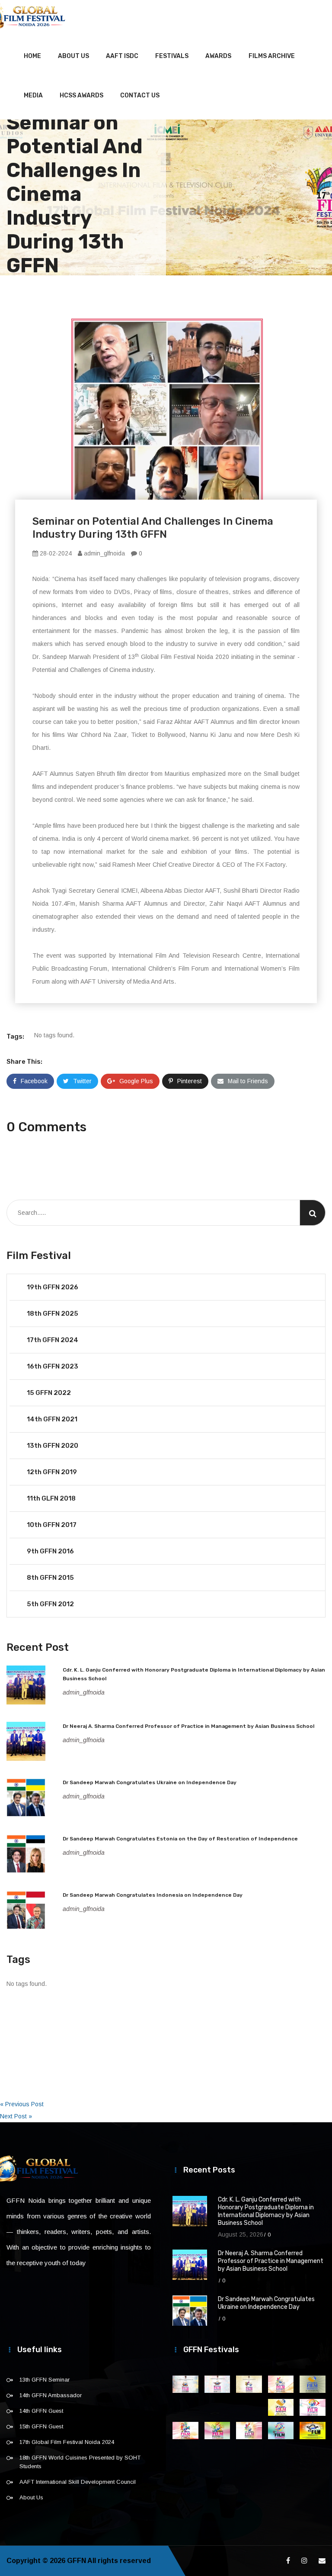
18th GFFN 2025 (53, 1314)
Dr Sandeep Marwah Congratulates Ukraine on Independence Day (150, 1782)
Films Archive (272, 56)
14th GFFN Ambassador (51, 2395)
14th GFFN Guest (41, 2411)
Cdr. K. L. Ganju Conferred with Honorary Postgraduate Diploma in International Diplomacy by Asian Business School (266, 2211)
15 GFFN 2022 (49, 1393)
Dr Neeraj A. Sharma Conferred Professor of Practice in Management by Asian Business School (188, 1726)
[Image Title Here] (185, 2384)
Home (32, 56)
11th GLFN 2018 (51, 1498)
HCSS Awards (81, 95)
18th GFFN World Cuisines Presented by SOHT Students (80, 2462)
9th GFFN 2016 (50, 1551)
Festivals (172, 56)
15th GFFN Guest (41, 2426)
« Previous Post (22, 2104)
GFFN (77, 2561)
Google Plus (136, 1081)
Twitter (82, 1081)
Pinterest (190, 1081)
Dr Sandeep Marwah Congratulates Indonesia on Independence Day (153, 1895)
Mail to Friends (248, 1081)
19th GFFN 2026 (53, 1287)
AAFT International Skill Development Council (78, 2482)
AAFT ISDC (122, 56)
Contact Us (140, 95)
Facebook (34, 1081)
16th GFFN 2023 (53, 1366)
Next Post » (16, 2116)
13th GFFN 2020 (53, 1446)
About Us (73, 56)
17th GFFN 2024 (53, 1340)
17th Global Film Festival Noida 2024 (67, 2442)
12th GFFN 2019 (52, 1472)
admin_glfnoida (104, 553)
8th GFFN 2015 (50, 1578)
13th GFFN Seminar (45, 2380)
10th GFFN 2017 (52, 1525)
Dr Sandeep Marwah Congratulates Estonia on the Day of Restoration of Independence (180, 1839)
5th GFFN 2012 (50, 1604)
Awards (218, 56)
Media (33, 95)
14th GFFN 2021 (52, 1419)
